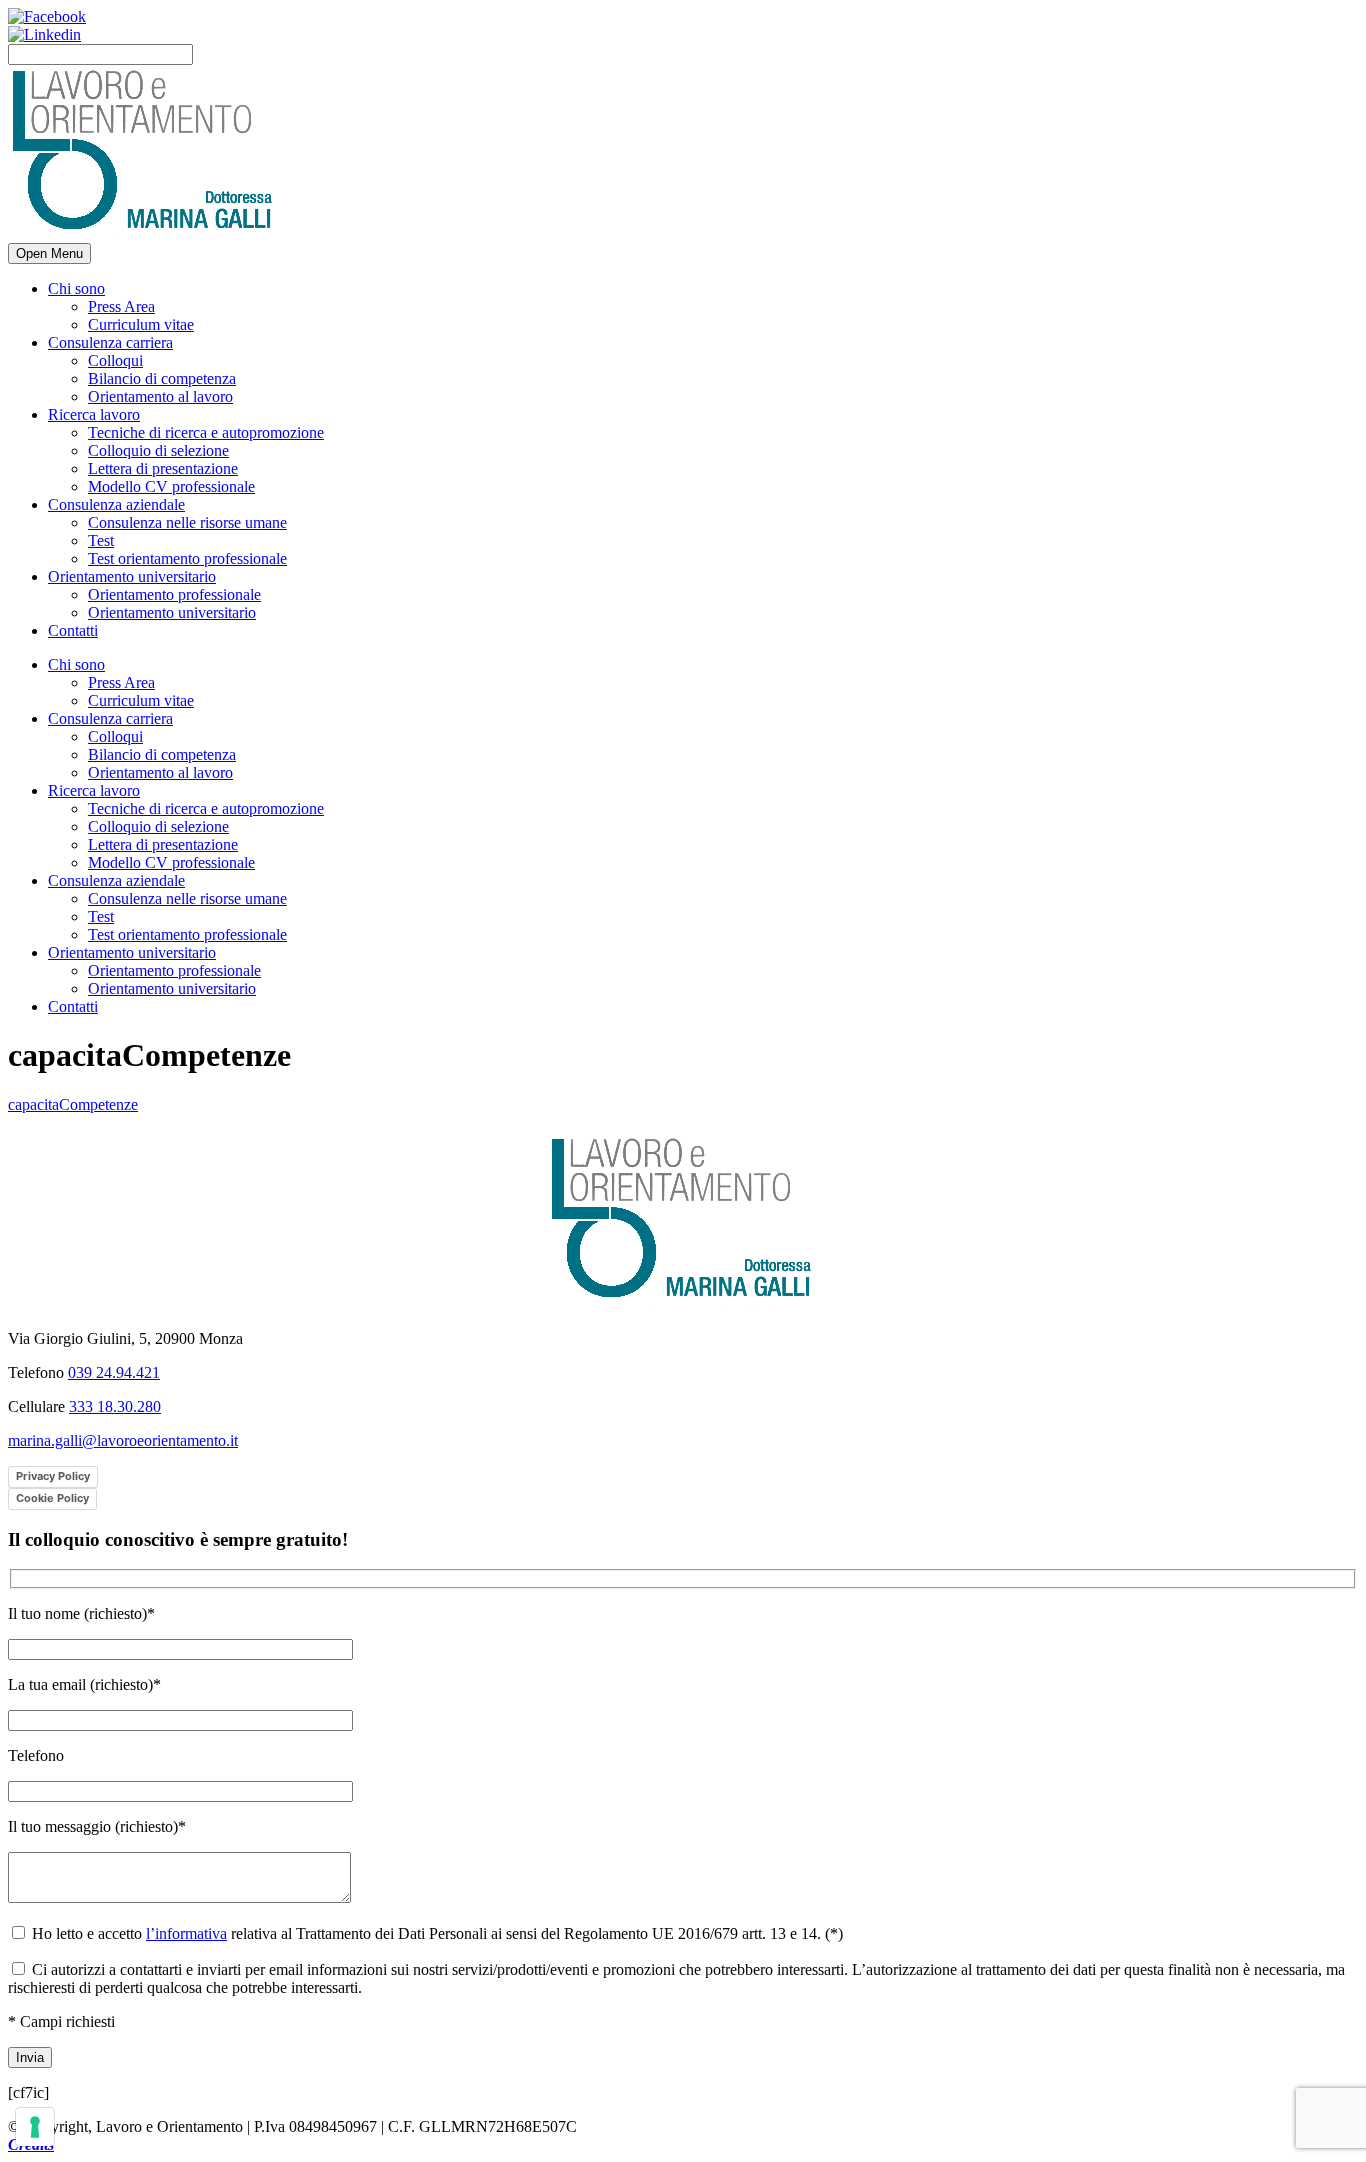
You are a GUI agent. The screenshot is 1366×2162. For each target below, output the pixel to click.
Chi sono (76, 288)
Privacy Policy (53, 1476)
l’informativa (186, 1933)
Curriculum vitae (141, 324)
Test (101, 540)
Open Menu (49, 253)
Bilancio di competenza (162, 378)
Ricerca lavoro (94, 414)
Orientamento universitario (132, 576)
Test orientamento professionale (187, 558)
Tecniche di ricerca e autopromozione (206, 432)
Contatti (73, 630)
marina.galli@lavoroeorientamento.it (123, 1440)
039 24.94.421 (114, 1372)
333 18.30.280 (115, 1406)
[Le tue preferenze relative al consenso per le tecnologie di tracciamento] (35, 2127)
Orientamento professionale (174, 594)
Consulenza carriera (110, 342)
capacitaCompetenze (73, 1104)
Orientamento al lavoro (160, 396)
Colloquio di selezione (158, 450)
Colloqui (115, 360)
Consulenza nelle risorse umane (187, 522)
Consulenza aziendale (116, 504)
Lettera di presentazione (163, 468)
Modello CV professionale (171, 486)
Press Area (121, 306)
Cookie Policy (52, 1498)
